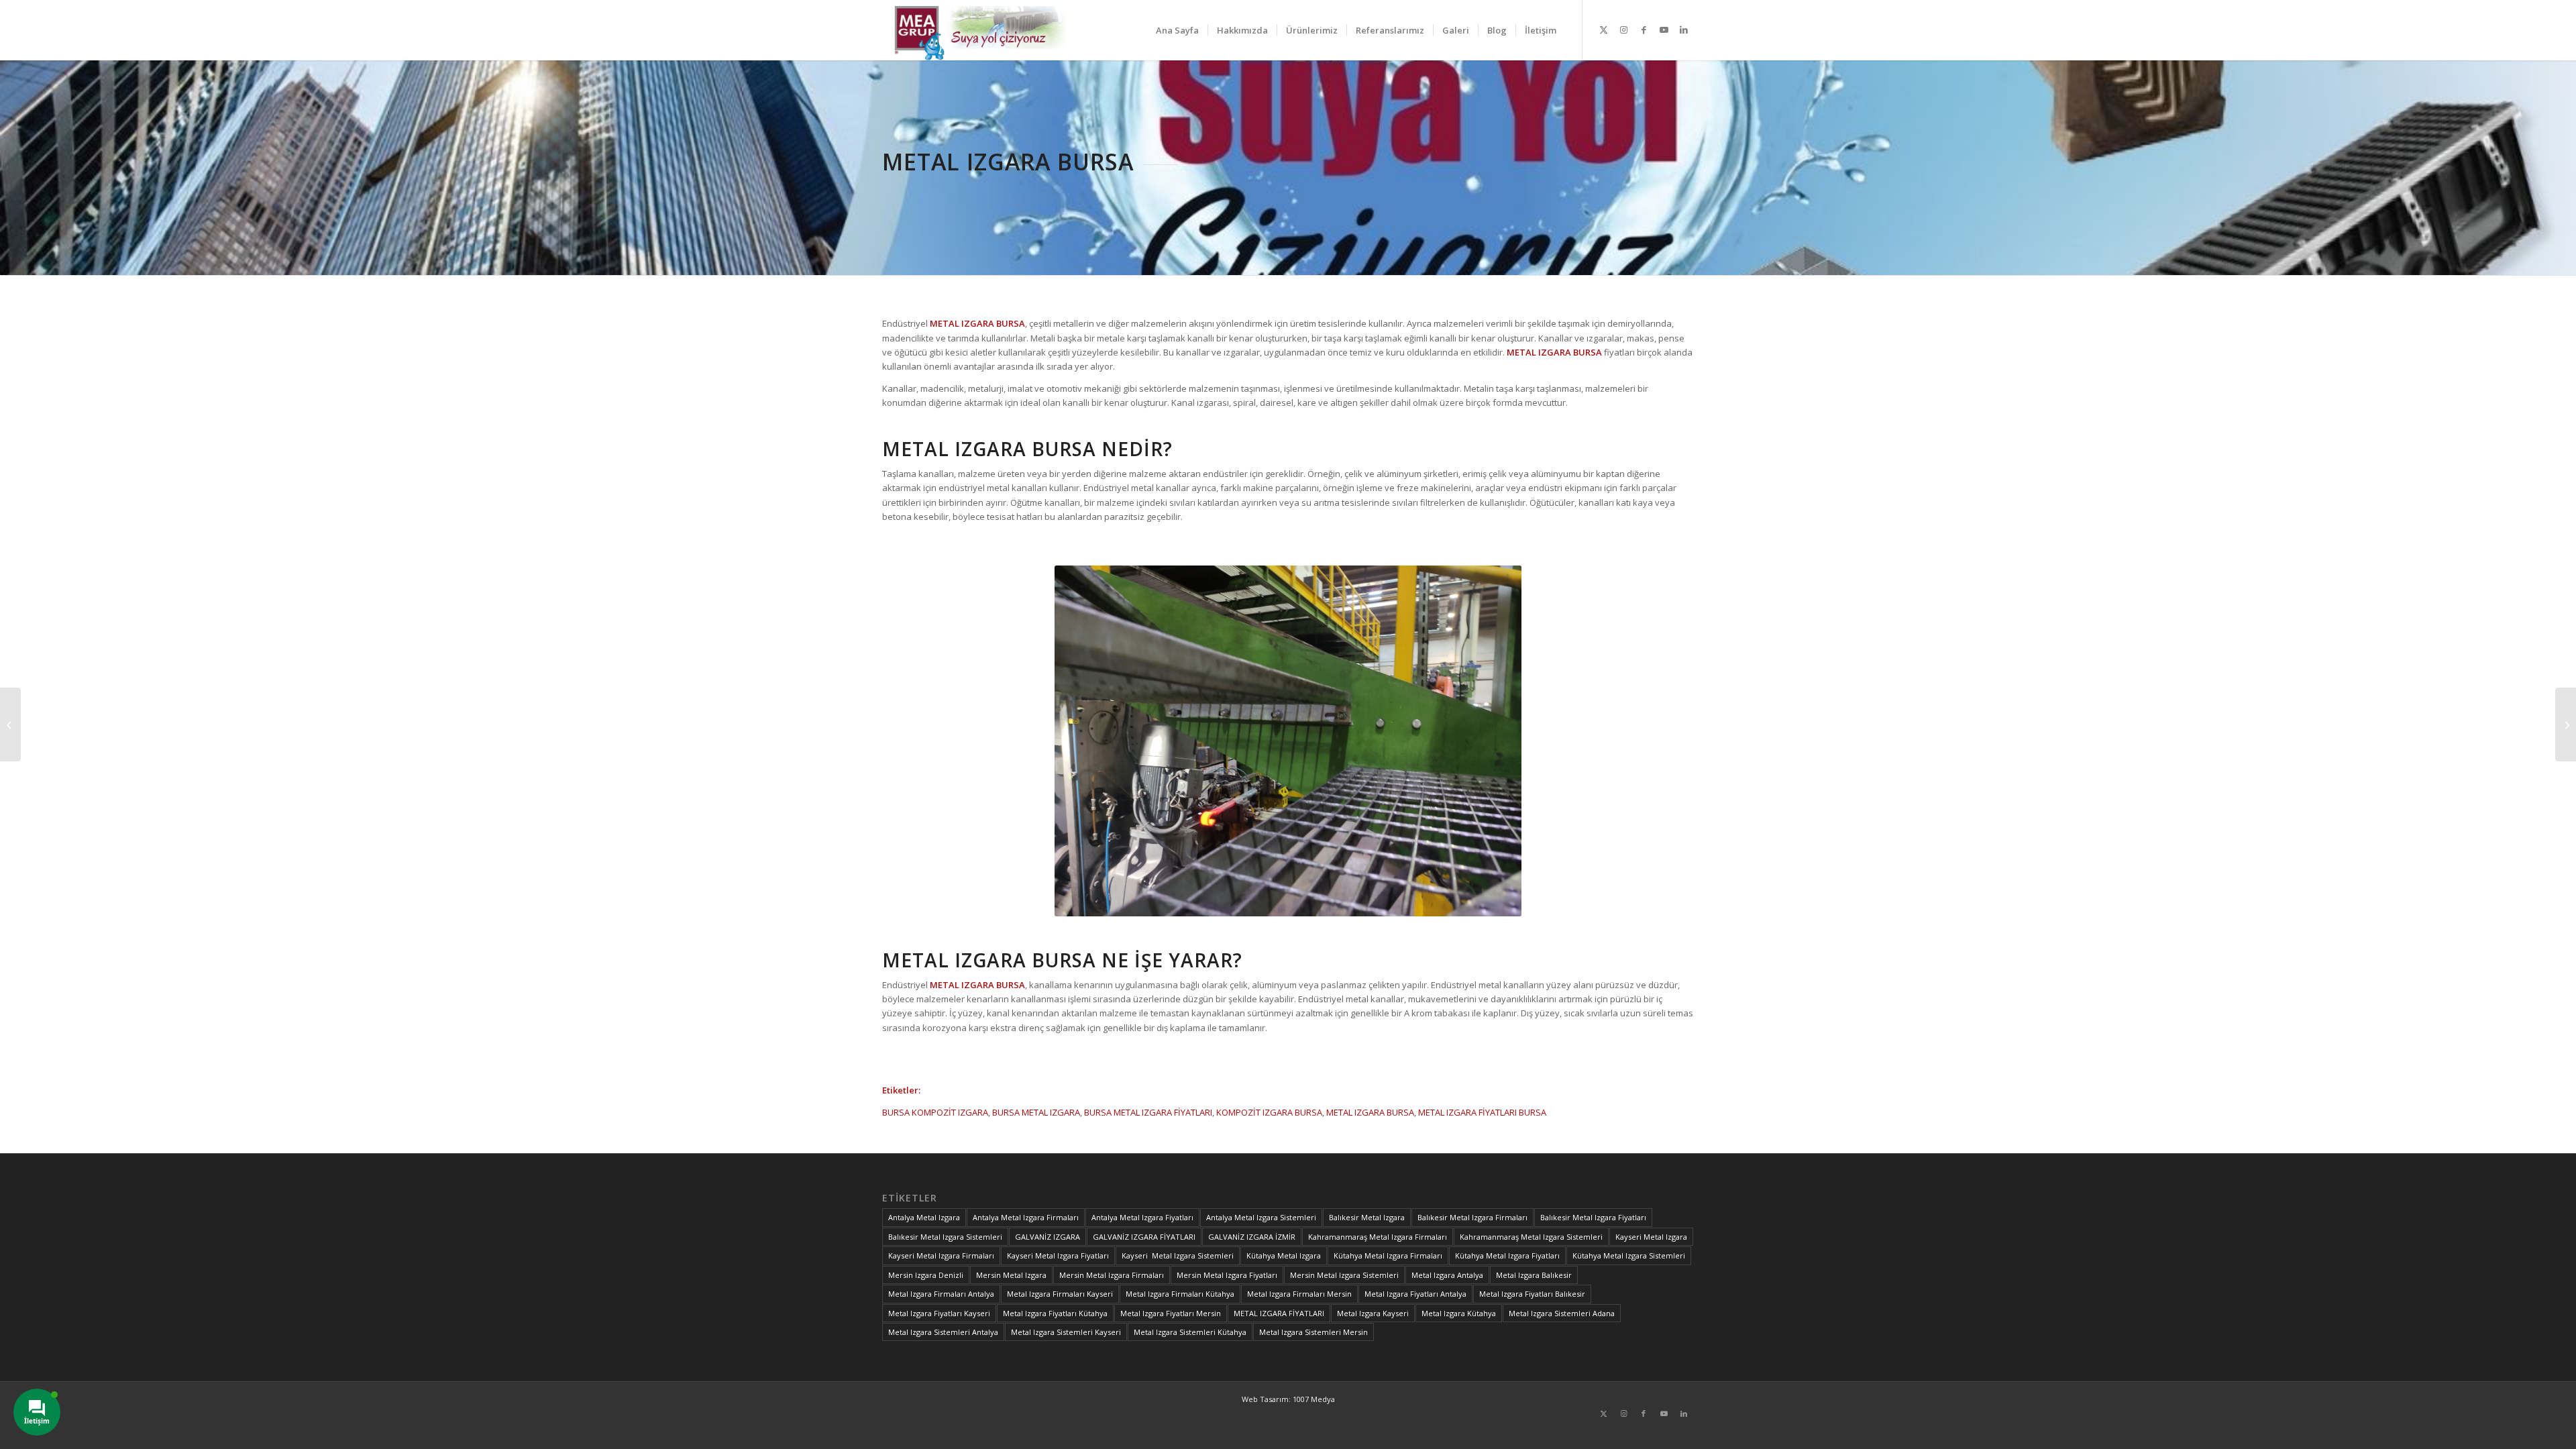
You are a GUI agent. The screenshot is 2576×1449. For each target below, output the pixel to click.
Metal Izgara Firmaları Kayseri (1060, 1294)
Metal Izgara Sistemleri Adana (1562, 1313)
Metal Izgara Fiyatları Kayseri (939, 1313)
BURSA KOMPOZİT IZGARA (935, 1112)
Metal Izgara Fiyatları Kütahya (1055, 1313)
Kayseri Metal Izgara (1651, 1237)
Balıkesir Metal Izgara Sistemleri (945, 1237)
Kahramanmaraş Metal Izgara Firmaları (1378, 1237)
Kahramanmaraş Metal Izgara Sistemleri (1531, 1237)
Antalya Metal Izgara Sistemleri (1261, 1217)
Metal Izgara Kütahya (1459, 1313)
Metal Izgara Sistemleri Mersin (1313, 1332)
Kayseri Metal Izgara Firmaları (941, 1255)
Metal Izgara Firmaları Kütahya (1180, 1294)
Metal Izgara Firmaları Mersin (1299, 1294)
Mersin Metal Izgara (1011, 1275)
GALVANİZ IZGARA (1048, 1237)
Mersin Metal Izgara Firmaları (1112, 1275)
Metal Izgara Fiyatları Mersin (1171, 1313)
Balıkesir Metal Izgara (1367, 1217)
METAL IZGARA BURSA (1370, 1112)
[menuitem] (1177, 30)
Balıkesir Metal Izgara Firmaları (1472, 1217)
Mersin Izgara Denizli (926, 1275)
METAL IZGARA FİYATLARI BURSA (1482, 1112)
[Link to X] (1603, 30)
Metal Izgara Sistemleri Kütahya (1190, 1332)
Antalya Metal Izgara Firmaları (1026, 1217)
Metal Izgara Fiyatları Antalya (1415, 1294)
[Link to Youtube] (1664, 30)
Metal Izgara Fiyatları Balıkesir (1532, 1294)
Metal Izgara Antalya (1447, 1275)
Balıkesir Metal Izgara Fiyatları (1593, 1217)
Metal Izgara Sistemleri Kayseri (1066, 1332)
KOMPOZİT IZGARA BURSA (1269, 1112)
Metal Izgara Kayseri (1373, 1313)
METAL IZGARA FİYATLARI (1279, 1313)
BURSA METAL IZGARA (1036, 1112)
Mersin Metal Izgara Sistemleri (1344, 1275)
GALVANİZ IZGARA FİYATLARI (1144, 1237)
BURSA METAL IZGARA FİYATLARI (1148, 1112)
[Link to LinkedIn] (1684, 30)
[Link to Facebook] (1644, 30)
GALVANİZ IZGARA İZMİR (1252, 1237)
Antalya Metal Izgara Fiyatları (1142, 1217)
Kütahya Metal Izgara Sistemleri (1629, 1255)
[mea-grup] (984, 30)
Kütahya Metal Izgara (1284, 1255)
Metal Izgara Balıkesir (1534, 1275)
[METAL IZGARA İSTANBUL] (2566, 724)
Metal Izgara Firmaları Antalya (941, 1294)
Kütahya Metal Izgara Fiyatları (1507, 1255)
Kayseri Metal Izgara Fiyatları (1058, 1255)
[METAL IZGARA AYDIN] (10, 724)
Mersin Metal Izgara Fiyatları (1227, 1275)
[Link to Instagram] (1623, 30)
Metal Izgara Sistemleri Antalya (943, 1332)
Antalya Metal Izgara (924, 1217)
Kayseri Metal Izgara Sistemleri (1178, 1255)
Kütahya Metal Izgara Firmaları (1388, 1255)
